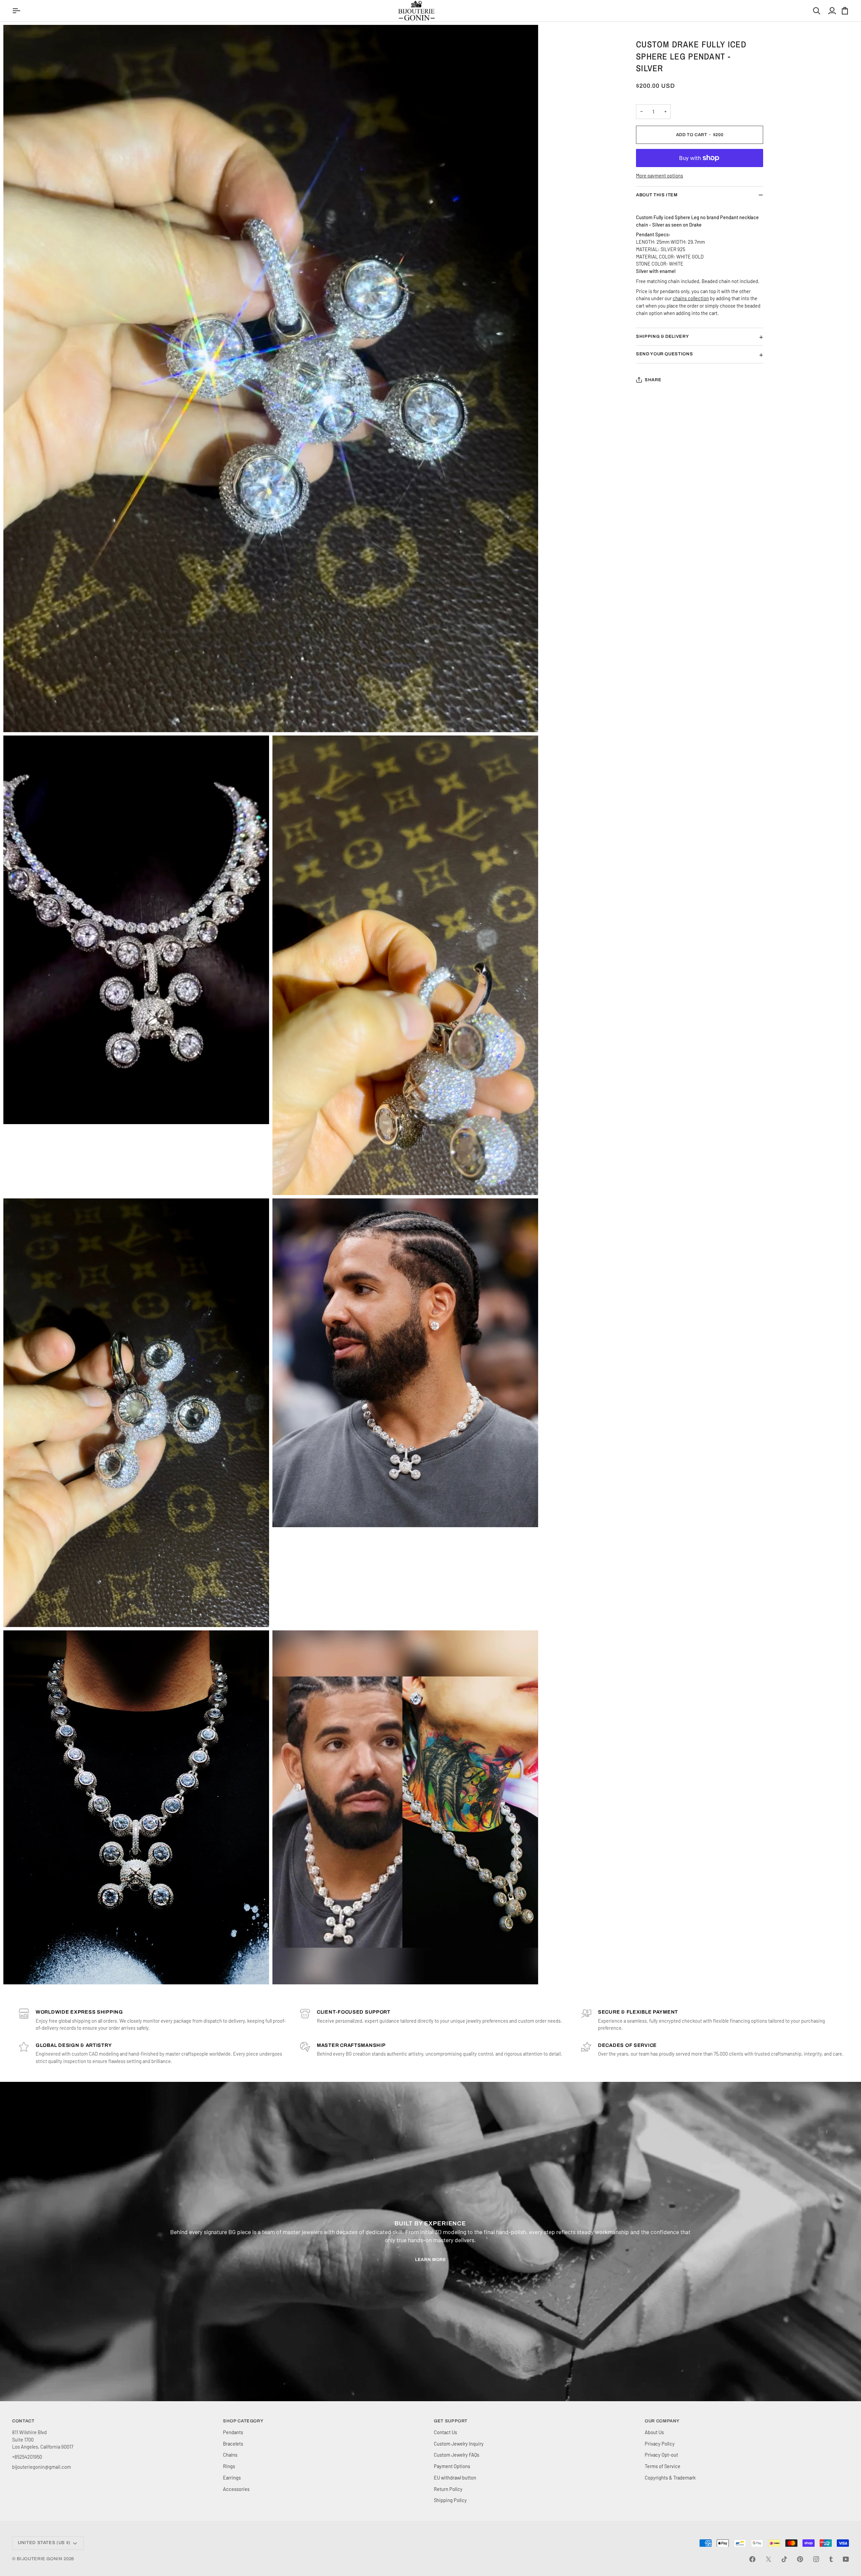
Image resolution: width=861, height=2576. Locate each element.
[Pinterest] (800, 2559)
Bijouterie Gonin (40, 2559)
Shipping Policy (450, 2500)
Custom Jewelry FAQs (457, 2455)
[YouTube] (846, 2559)
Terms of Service (663, 2466)
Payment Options (452, 2466)
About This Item (657, 195)
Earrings (232, 2478)
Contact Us (445, 2432)
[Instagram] (816, 2559)
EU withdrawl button (455, 2478)
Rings (229, 2466)
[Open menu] (17, 11)
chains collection (691, 298)
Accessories (236, 2489)
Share (653, 380)
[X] (769, 2559)
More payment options (660, 175)
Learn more (431, 2260)
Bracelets (233, 2444)
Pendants (233, 2432)
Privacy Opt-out (661, 2455)
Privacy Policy (660, 2444)
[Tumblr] (831, 2559)
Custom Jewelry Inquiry (459, 2444)
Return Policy (448, 2489)
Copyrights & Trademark (670, 2478)
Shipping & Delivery (662, 336)
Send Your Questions (664, 354)
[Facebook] (752, 2559)
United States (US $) (44, 2543)
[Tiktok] (784, 2559)
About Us (654, 2432)
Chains (230, 2455)
